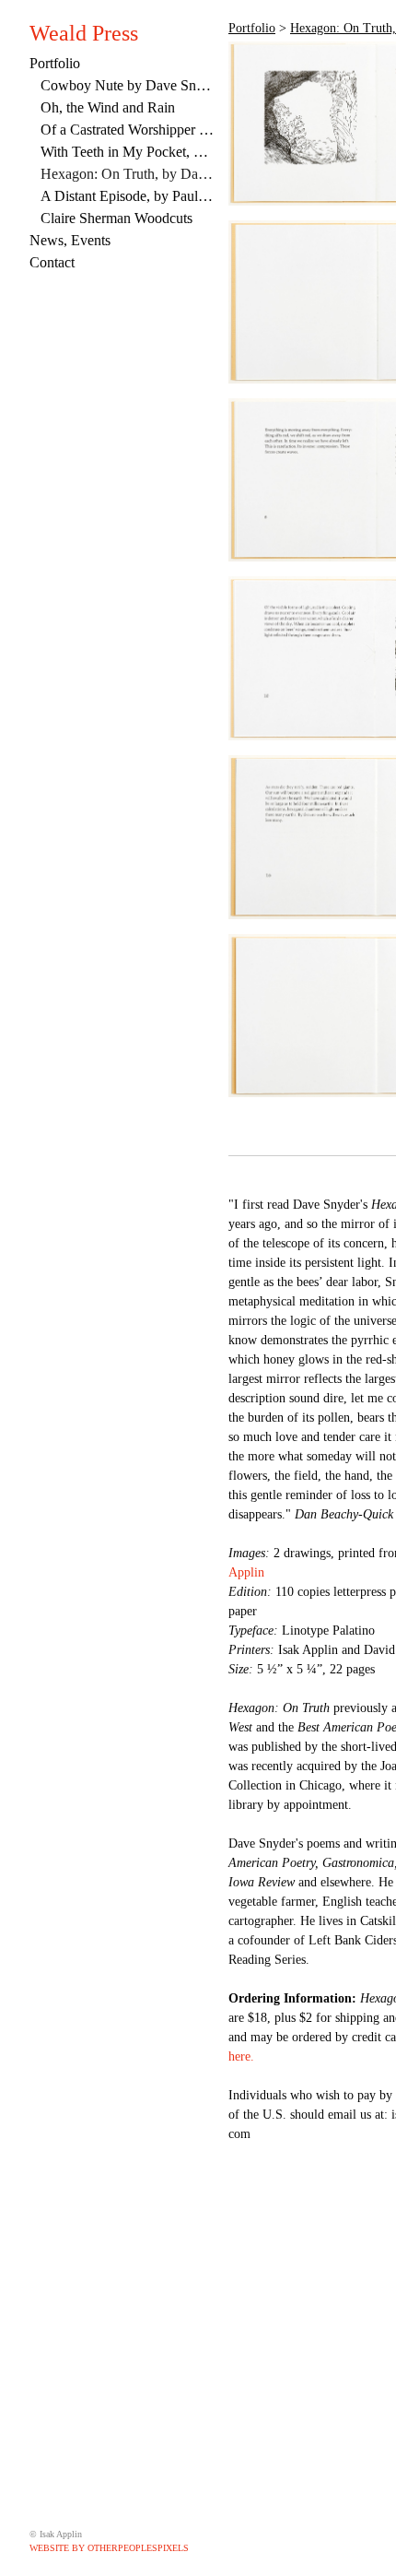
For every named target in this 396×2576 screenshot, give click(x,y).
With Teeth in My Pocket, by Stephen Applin (127, 152)
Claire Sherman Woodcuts (116, 218)
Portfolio (55, 63)
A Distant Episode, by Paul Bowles (127, 196)
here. (241, 2056)
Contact (52, 262)
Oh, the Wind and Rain (108, 107)
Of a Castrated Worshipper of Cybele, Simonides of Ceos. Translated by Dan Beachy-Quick (127, 130)
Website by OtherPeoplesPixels (109, 2548)
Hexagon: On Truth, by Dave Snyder (127, 174)
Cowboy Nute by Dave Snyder (127, 85)
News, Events (70, 240)
